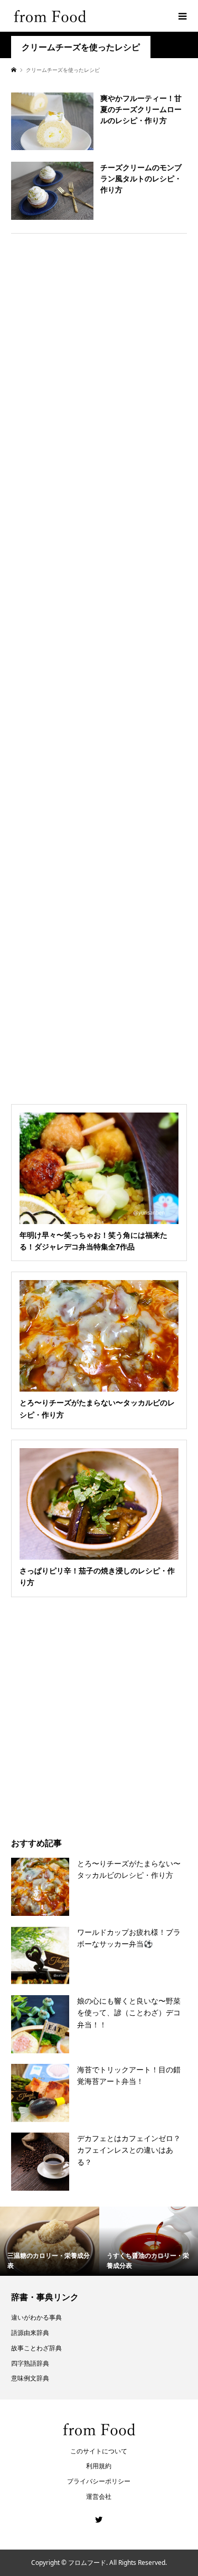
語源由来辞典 (30, 2333)
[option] (50, 2241)
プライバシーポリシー (99, 2481)
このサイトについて (99, 2451)
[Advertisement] (99, 665)
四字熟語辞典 (30, 2363)
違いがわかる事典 (36, 2317)
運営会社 (99, 2496)
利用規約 (99, 2466)
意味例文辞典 (30, 2378)
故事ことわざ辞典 (36, 2348)
